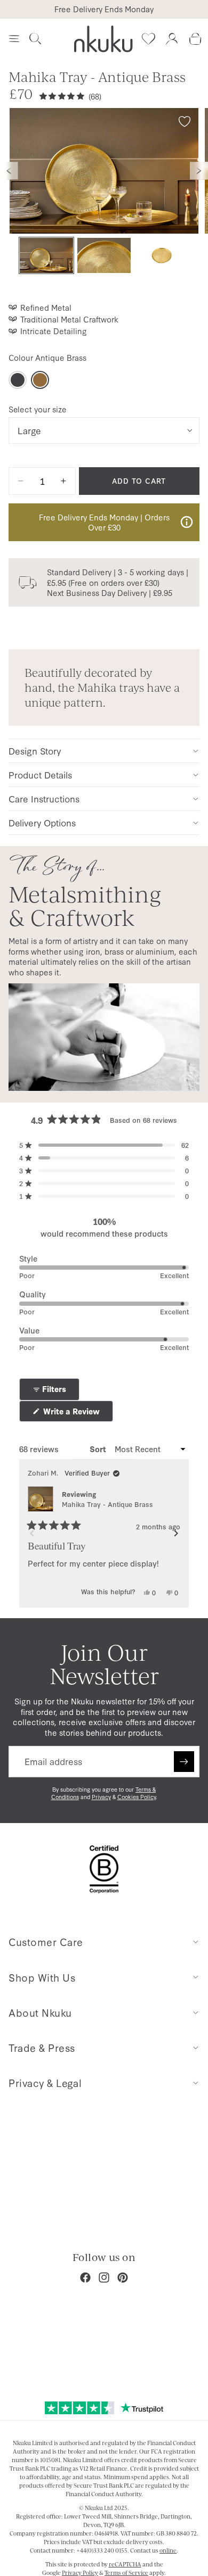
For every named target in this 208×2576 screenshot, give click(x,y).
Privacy (101, 1797)
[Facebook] (85, 2277)
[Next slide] (199, 171)
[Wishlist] (148, 39)
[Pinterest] (123, 2277)
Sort (99, 1449)
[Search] (35, 39)
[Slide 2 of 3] (104, 256)
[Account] (172, 39)
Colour (47, 358)
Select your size (38, 409)
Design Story (35, 751)
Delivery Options (42, 822)
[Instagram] (104, 2277)
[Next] (176, 1534)
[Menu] (14, 39)
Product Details (40, 775)
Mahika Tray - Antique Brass (107, 1504)
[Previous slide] (9, 171)
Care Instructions (44, 798)
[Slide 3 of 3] (162, 256)
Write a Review (77, 1414)
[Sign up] (184, 1761)
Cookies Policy (137, 1797)
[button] (104, 1145)
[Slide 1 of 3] (46, 256)
